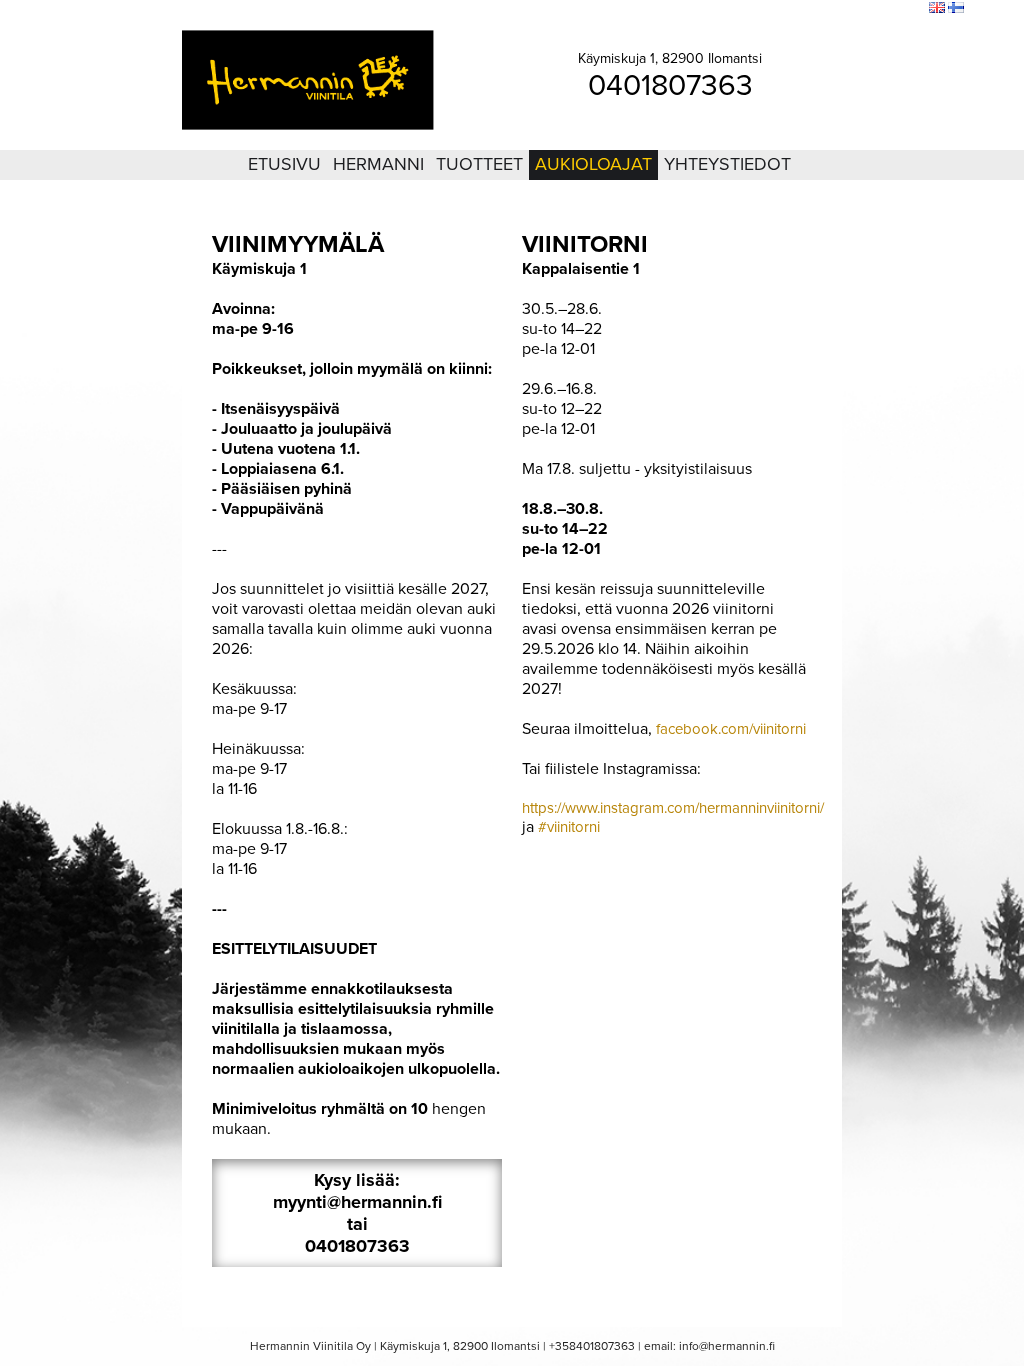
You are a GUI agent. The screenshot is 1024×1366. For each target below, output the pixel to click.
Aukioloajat (593, 164)
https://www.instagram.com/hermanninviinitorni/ (673, 808)
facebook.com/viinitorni (731, 729)
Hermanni (378, 164)
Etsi (909, 9)
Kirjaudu (804, 9)
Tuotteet (479, 164)
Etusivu (284, 164)
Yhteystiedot (727, 164)
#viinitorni (567, 827)
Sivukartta (862, 9)
